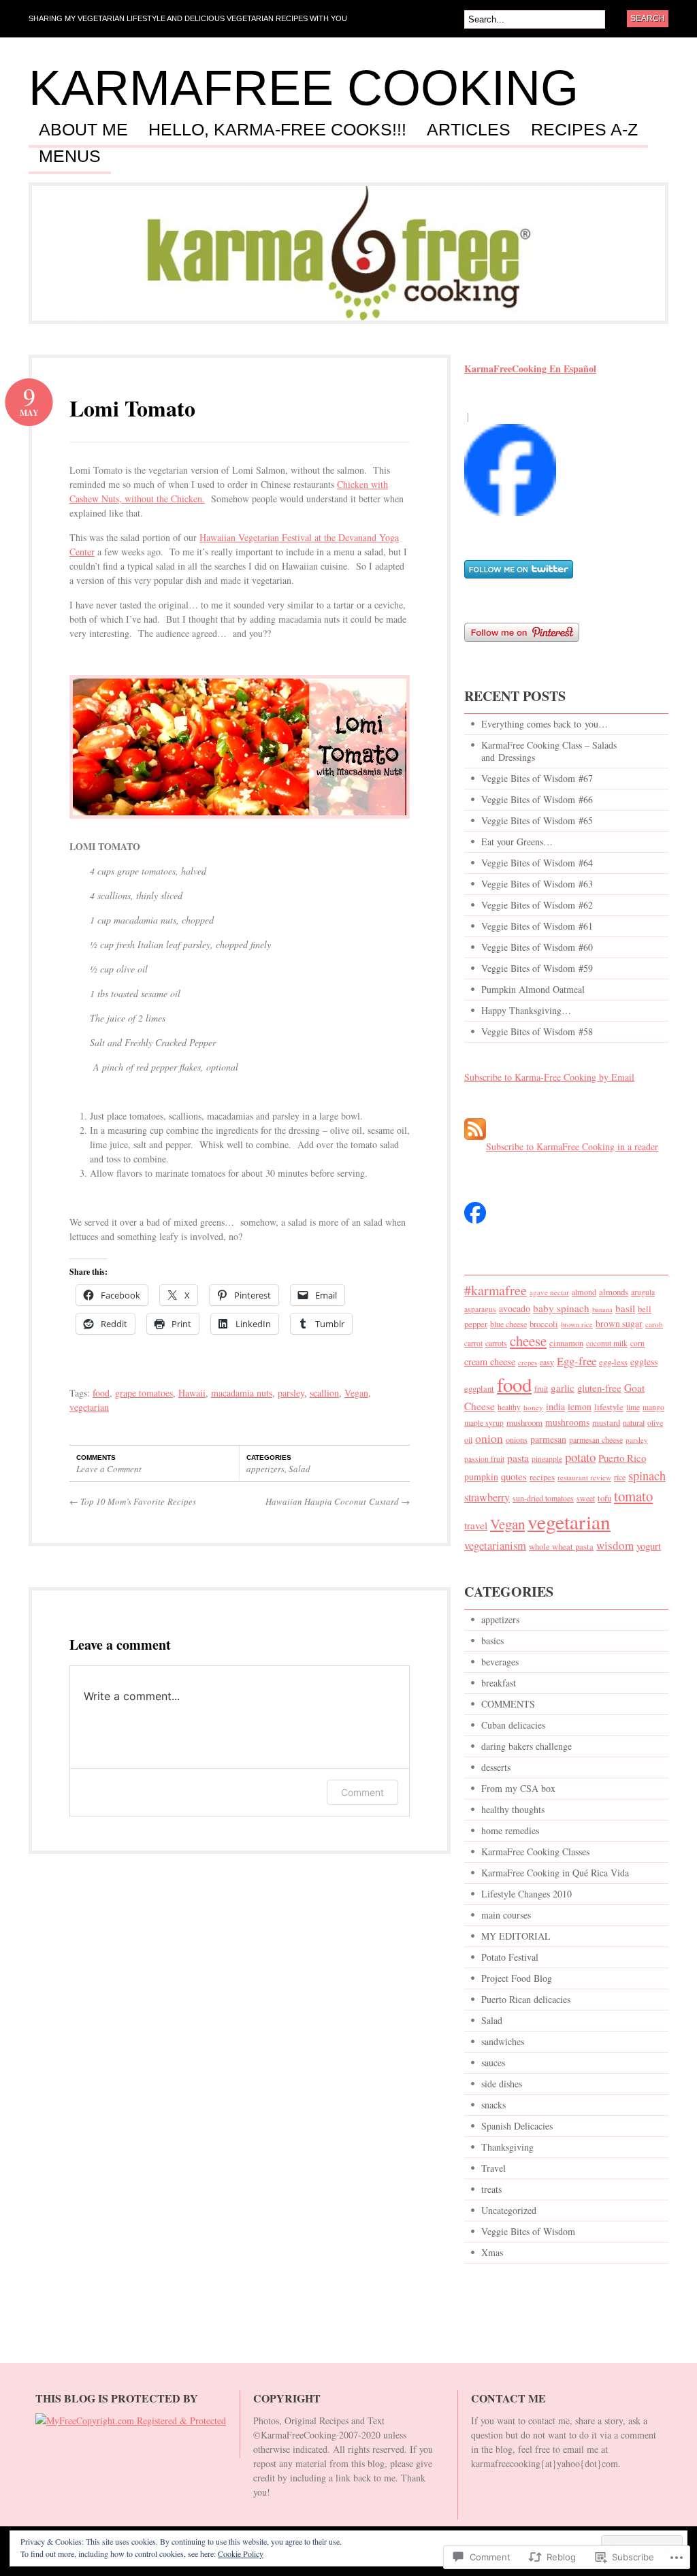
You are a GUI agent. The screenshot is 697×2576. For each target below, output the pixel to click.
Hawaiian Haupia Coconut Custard (338, 1501)
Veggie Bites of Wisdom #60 (537, 947)
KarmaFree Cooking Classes (535, 1852)
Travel (493, 2168)
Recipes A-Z (584, 130)
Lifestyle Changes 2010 (526, 1894)
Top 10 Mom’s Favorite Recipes (133, 1501)
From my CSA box (518, 1788)
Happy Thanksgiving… (526, 1010)
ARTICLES (469, 130)
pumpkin (481, 1477)
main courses (506, 1915)
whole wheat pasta (561, 1547)
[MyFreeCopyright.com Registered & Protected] (131, 2420)
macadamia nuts (242, 1393)
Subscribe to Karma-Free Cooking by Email (549, 1077)
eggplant (479, 1389)
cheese (528, 1341)
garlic (563, 1388)
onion (489, 1438)
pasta (518, 1457)
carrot (473, 1343)
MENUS (70, 157)
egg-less (613, 1362)
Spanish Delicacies (517, 2126)
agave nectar (549, 1292)
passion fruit (484, 1459)
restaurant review (584, 1477)
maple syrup (484, 1423)
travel (476, 1525)
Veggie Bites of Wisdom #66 (537, 799)
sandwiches (503, 2041)
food (101, 1393)
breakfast (499, 1683)
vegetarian (89, 1407)
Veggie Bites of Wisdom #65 (537, 820)
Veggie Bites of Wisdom (528, 2231)
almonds (614, 1292)
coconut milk (607, 1343)
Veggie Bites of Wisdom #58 (537, 1031)
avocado (515, 1308)
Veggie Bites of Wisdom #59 (537, 968)
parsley (291, 1393)
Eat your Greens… (517, 842)
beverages (500, 1662)
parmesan (548, 1439)
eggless (644, 1362)
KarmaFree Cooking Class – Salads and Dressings (549, 751)
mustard (606, 1423)
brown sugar (619, 1324)
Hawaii (192, 1393)
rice (620, 1477)
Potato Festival (510, 1957)
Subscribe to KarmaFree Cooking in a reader (572, 1146)
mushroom (524, 1422)
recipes (542, 1477)
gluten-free (599, 1388)
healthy (509, 1407)
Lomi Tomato (132, 408)
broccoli (544, 1324)
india (555, 1406)
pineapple (547, 1459)
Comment (362, 1792)
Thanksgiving (507, 2147)
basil (625, 1308)
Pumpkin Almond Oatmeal (533, 989)
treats (491, 2189)
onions (517, 1439)
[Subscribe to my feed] (475, 1146)
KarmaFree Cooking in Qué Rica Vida (555, 1873)
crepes (528, 1363)
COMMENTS (508, 1704)
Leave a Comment (109, 1469)
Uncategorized (509, 2210)
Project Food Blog (517, 1978)
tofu (604, 1498)
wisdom (615, 1545)
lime (633, 1407)
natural (634, 1422)
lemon (580, 1407)
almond (584, 1292)
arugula (643, 1292)
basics (492, 1641)
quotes (514, 1476)
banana (602, 1309)
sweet (586, 1498)
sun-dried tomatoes (543, 1498)
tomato (633, 1496)
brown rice (577, 1324)
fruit (541, 1388)
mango (653, 1407)
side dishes (502, 2084)
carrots (496, 1343)
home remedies (510, 1830)
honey (533, 1407)
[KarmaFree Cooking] (510, 522)
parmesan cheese (596, 1439)
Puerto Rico (622, 1458)
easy (547, 1362)
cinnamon (566, 1343)
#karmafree (496, 1290)
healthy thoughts (513, 1809)
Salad (299, 1469)
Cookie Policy (241, 2554)
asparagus (480, 1309)
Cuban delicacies (513, 1725)
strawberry (487, 1497)
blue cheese (508, 1324)
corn (637, 1343)
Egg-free (577, 1361)
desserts (496, 1767)
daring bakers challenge (526, 1746)
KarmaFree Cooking (304, 88)
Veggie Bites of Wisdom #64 (537, 863)
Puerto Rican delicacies (526, 1999)
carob (654, 1324)
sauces (493, 2063)
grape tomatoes (144, 1393)
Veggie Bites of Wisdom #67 (537, 778)
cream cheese (490, 1362)
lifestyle (609, 1407)
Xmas (492, 2252)
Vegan (356, 1393)
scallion (324, 1393)
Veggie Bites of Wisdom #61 (537, 926)
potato (580, 1457)
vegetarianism (495, 1546)
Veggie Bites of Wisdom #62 (537, 905)
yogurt (649, 1546)
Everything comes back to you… (545, 724)
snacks (493, 2105)
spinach (647, 1476)
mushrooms (567, 1422)
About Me (83, 130)
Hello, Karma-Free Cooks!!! (277, 130)
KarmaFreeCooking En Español (530, 369)
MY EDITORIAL (516, 1936)
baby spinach (561, 1308)
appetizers (265, 1469)
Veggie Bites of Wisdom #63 (537, 884)
